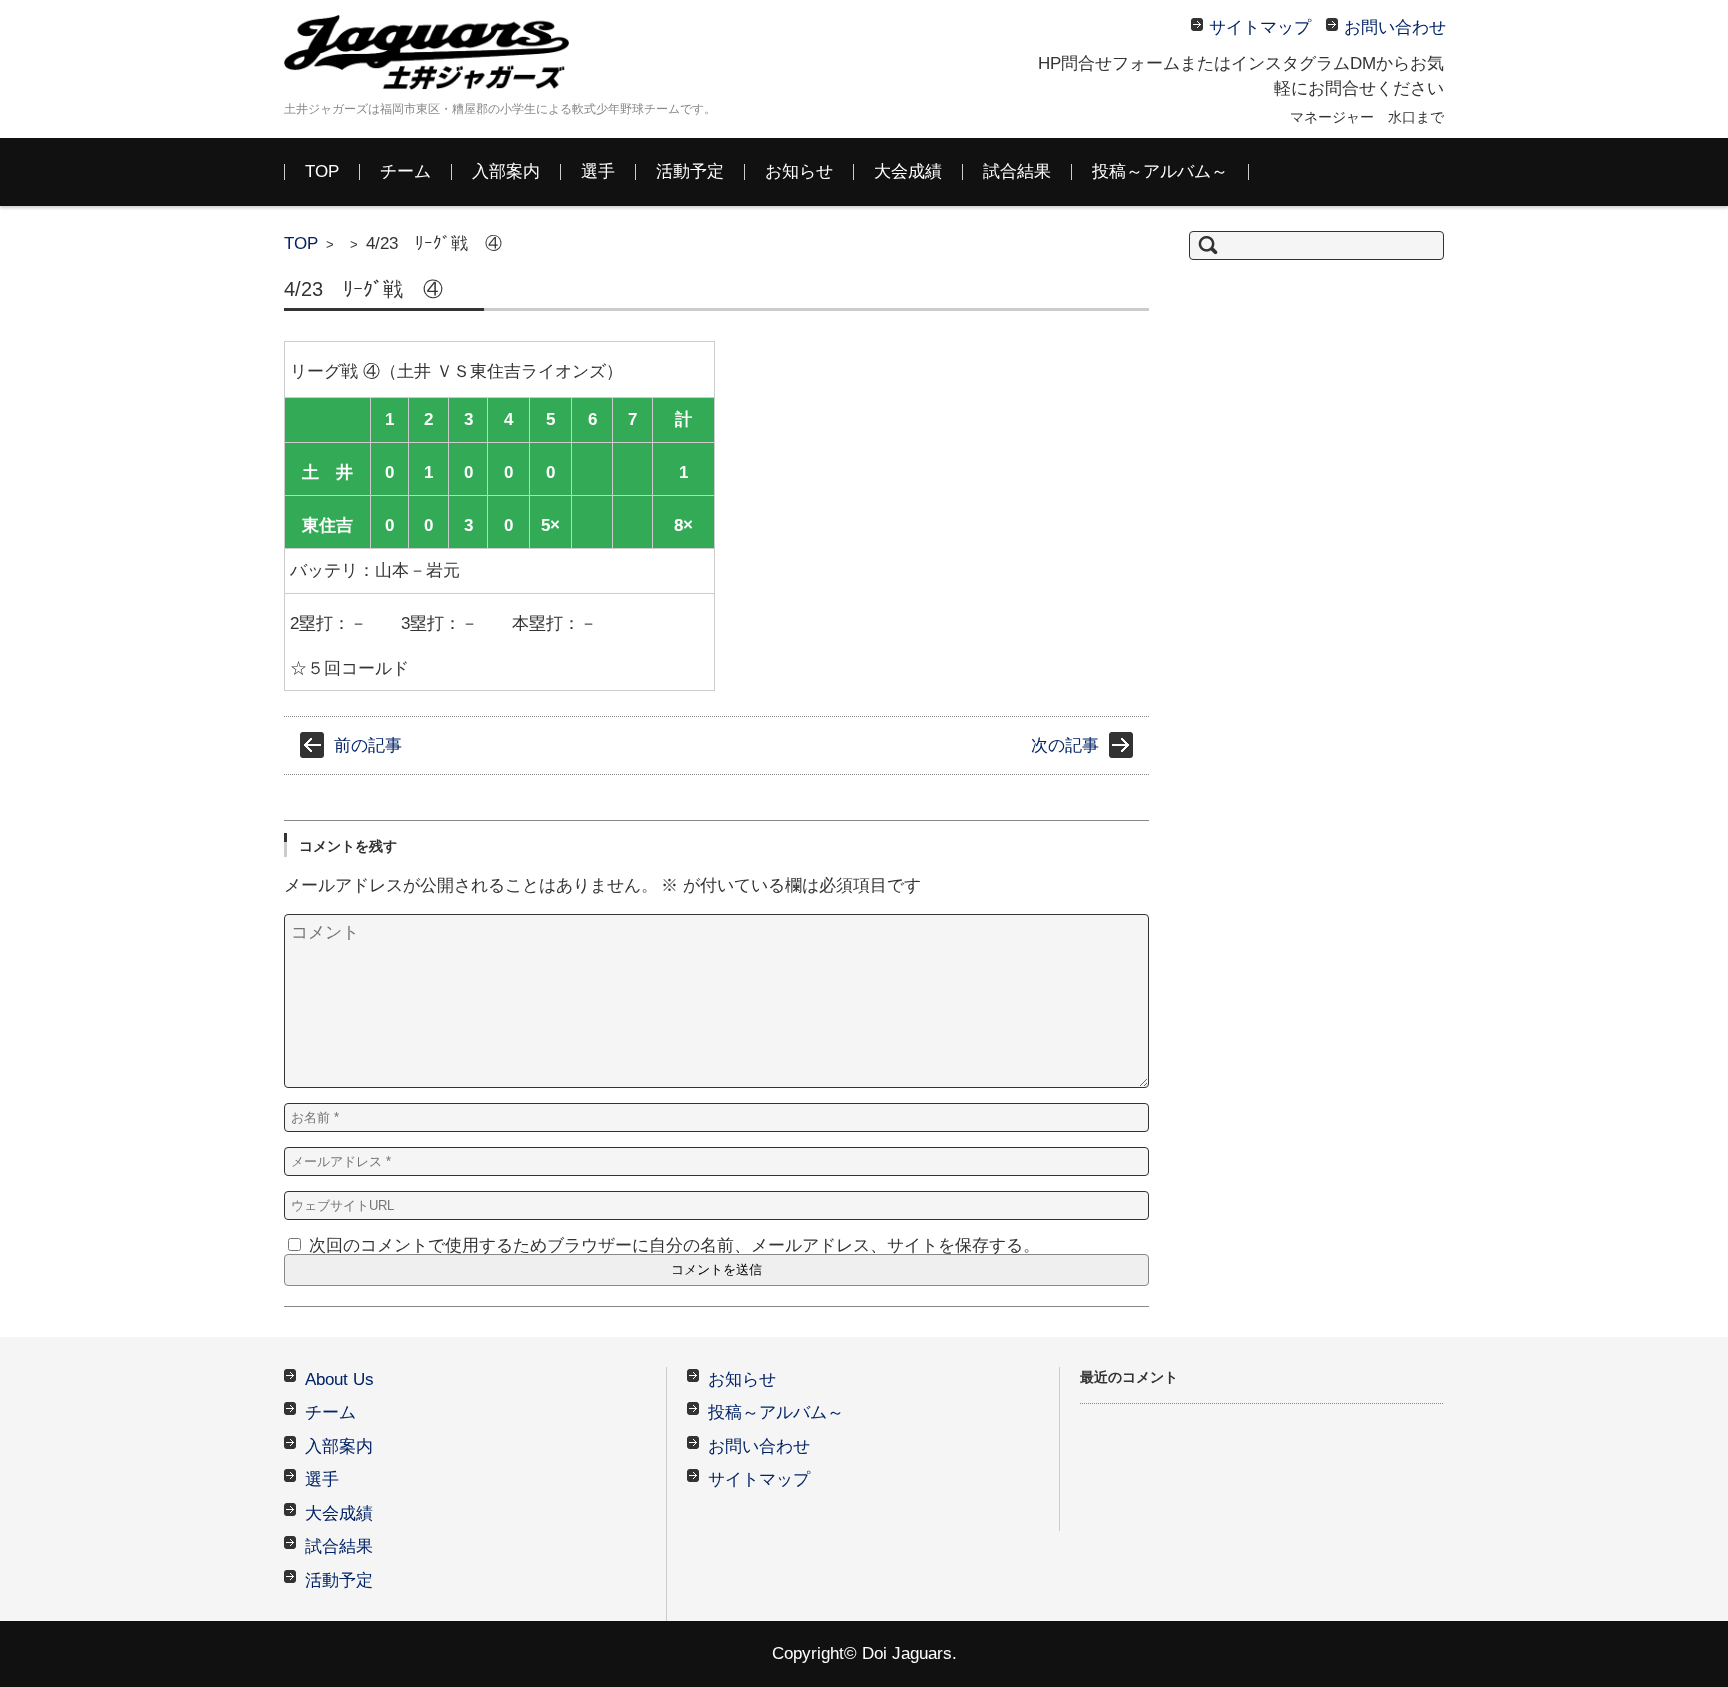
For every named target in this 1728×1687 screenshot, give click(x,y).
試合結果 (1017, 171)
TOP (322, 171)
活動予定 (690, 171)
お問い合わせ (759, 1446)
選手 (598, 171)
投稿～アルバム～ (1160, 171)
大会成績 (908, 171)
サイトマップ (759, 1479)
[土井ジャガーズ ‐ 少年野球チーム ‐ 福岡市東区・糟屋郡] (434, 52)
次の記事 (1065, 745)
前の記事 (368, 745)
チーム (405, 171)
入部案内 (506, 171)
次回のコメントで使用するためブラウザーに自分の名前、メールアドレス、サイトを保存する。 (674, 1245)
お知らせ (799, 171)
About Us (339, 1379)
